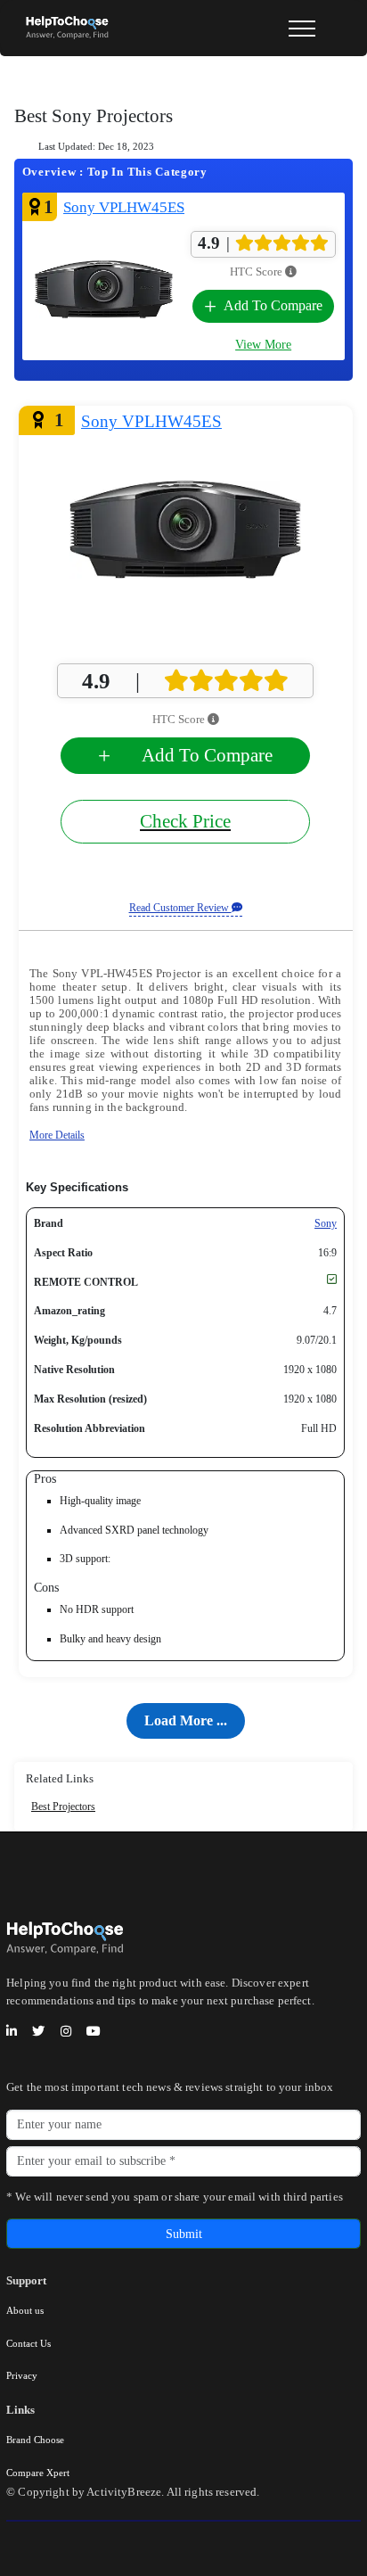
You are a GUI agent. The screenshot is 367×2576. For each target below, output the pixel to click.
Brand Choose (35, 2440)
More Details (57, 1135)
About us (25, 2310)
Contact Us (29, 2343)
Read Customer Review (180, 908)
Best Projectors (63, 1806)
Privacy (22, 2375)
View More (263, 344)
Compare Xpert (38, 2473)
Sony (326, 1223)
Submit (184, 2234)
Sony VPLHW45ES (124, 207)
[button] (186, 1721)
